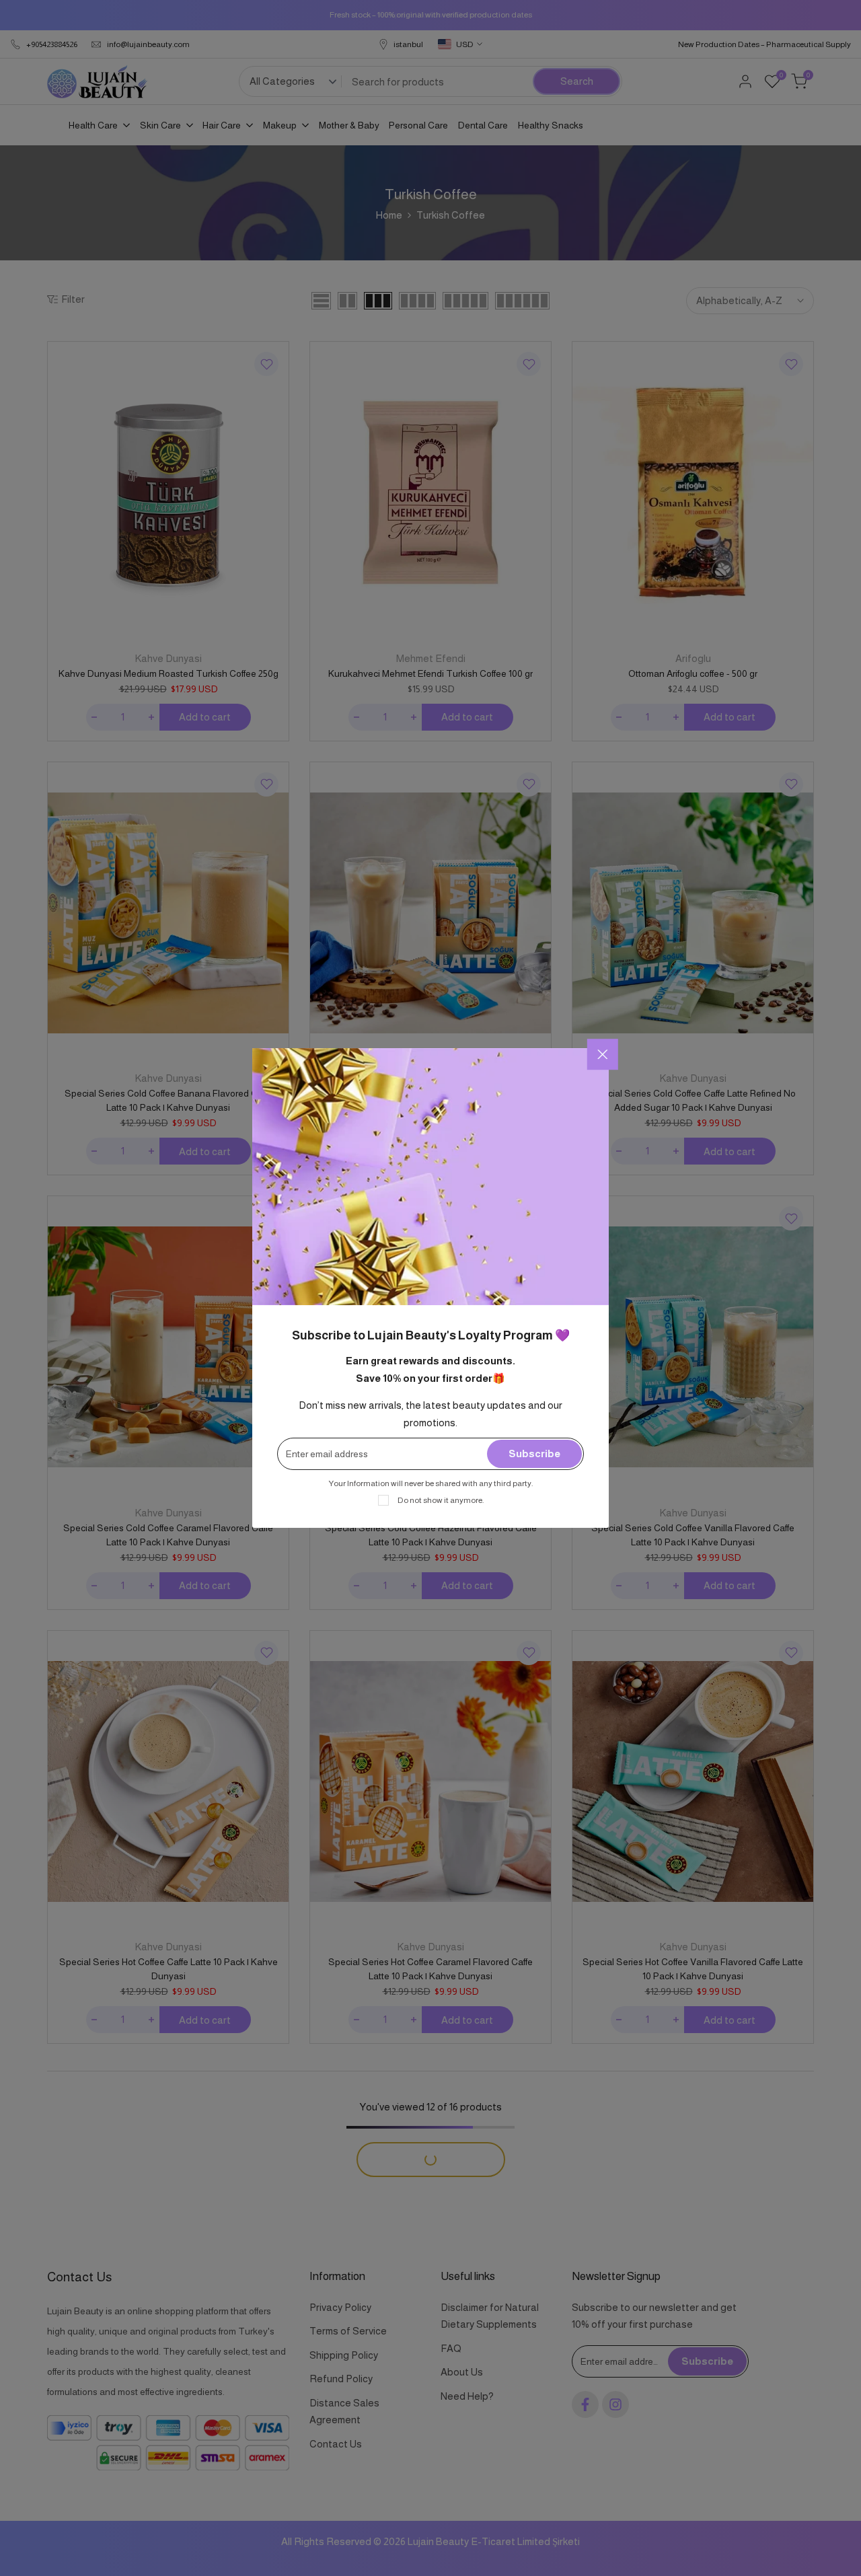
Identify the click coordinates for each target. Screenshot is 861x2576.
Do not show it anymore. (441, 1500)
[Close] (603, 1054)
